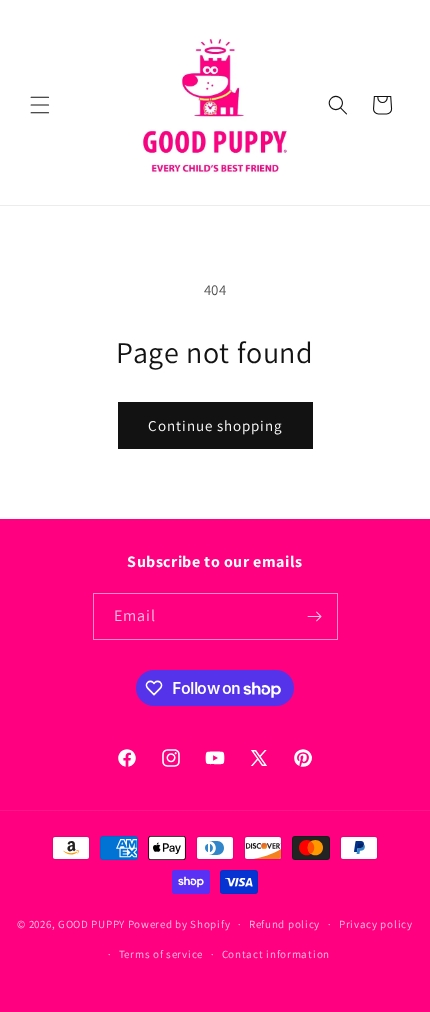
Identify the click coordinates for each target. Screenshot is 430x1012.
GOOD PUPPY (91, 924)
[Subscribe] (315, 616)
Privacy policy (376, 924)
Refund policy (284, 924)
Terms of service (161, 954)
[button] (40, 105)
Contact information (276, 954)
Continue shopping (215, 425)
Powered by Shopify (179, 924)
